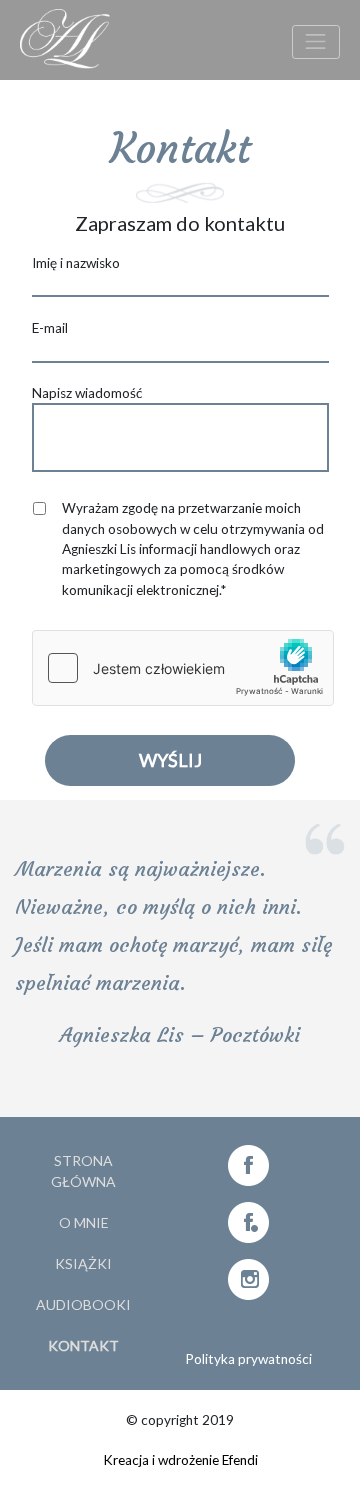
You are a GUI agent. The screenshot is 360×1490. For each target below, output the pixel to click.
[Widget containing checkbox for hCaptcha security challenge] (183, 668)
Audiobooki (83, 1304)
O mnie (84, 1222)
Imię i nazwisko (76, 263)
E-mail (50, 328)
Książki (83, 1263)
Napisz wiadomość (87, 393)
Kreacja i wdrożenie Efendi (180, 1460)
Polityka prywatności (248, 1359)
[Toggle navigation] (316, 42)
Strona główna (83, 1171)
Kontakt (83, 1345)
